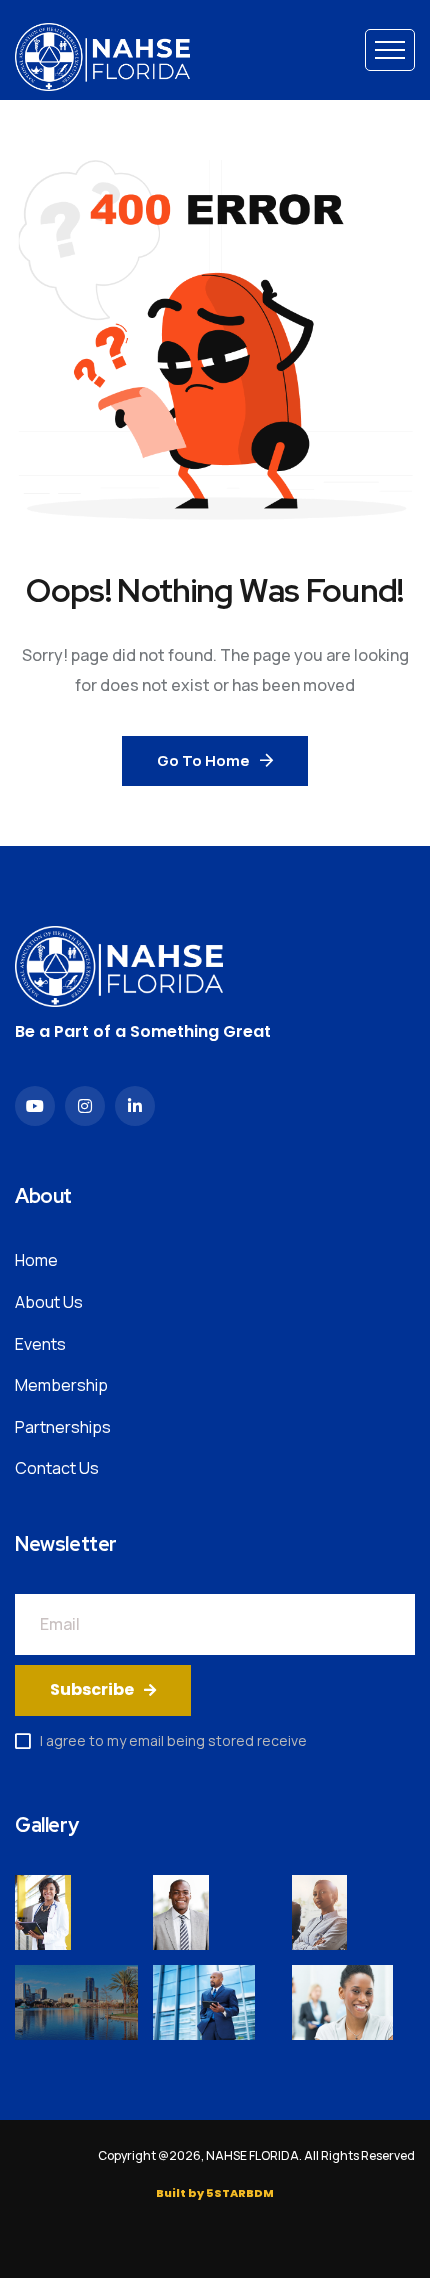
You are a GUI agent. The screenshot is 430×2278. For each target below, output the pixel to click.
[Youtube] (35, 1106)
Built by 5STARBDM (215, 2193)
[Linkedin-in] (135, 1106)
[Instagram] (85, 1106)
